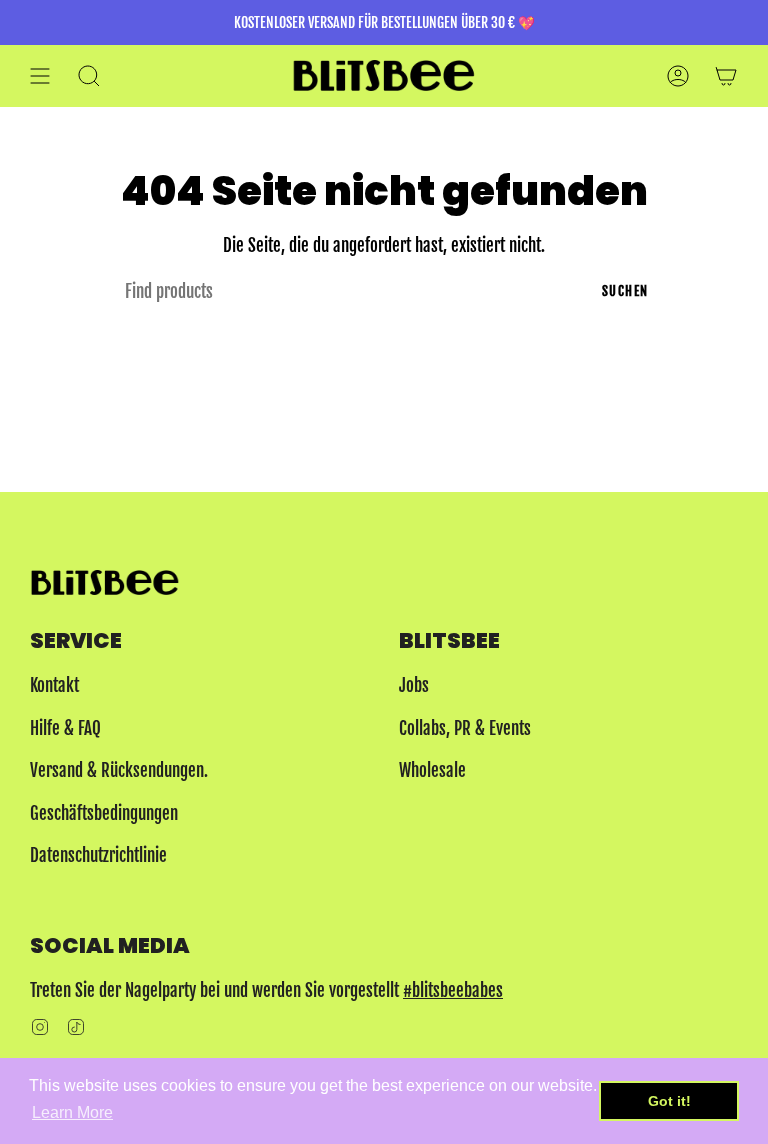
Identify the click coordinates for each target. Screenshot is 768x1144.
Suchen (625, 291)
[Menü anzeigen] (40, 75)
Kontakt (54, 685)
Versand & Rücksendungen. (119, 770)
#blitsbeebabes (453, 990)
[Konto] (678, 75)
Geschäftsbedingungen (104, 813)
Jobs (414, 685)
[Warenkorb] (726, 75)
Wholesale (432, 770)
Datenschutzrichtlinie (98, 855)
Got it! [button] (669, 1101)
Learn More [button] (72, 1112)
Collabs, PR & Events (465, 728)
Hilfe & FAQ (65, 728)
